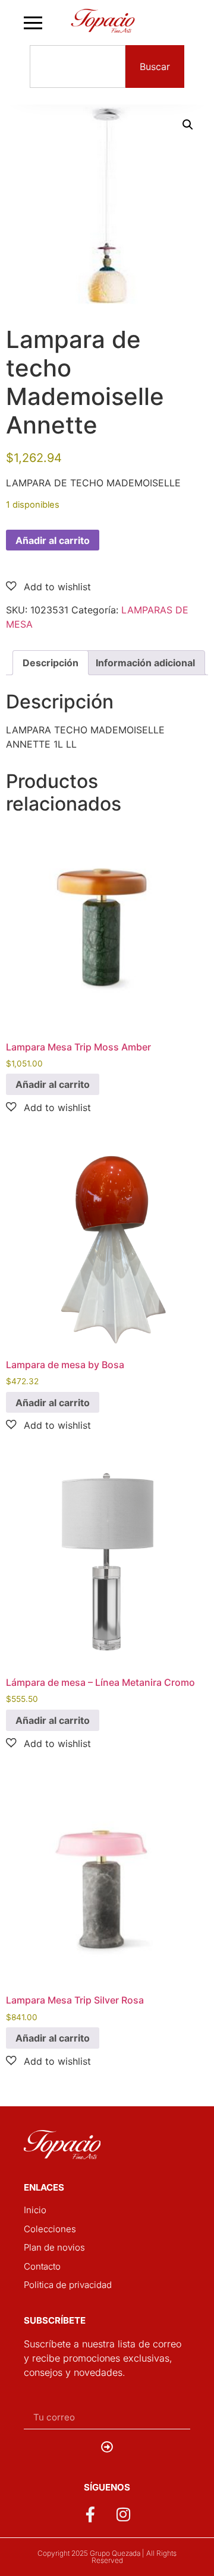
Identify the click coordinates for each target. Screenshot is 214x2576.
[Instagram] (124, 2514)
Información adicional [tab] (145, 663)
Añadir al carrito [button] (53, 1084)
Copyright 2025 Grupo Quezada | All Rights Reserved (107, 2557)
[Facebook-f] (90, 2514)
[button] (188, 125)
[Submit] (107, 2447)
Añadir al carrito (53, 540)
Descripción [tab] (51, 663)
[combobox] (78, 67)
